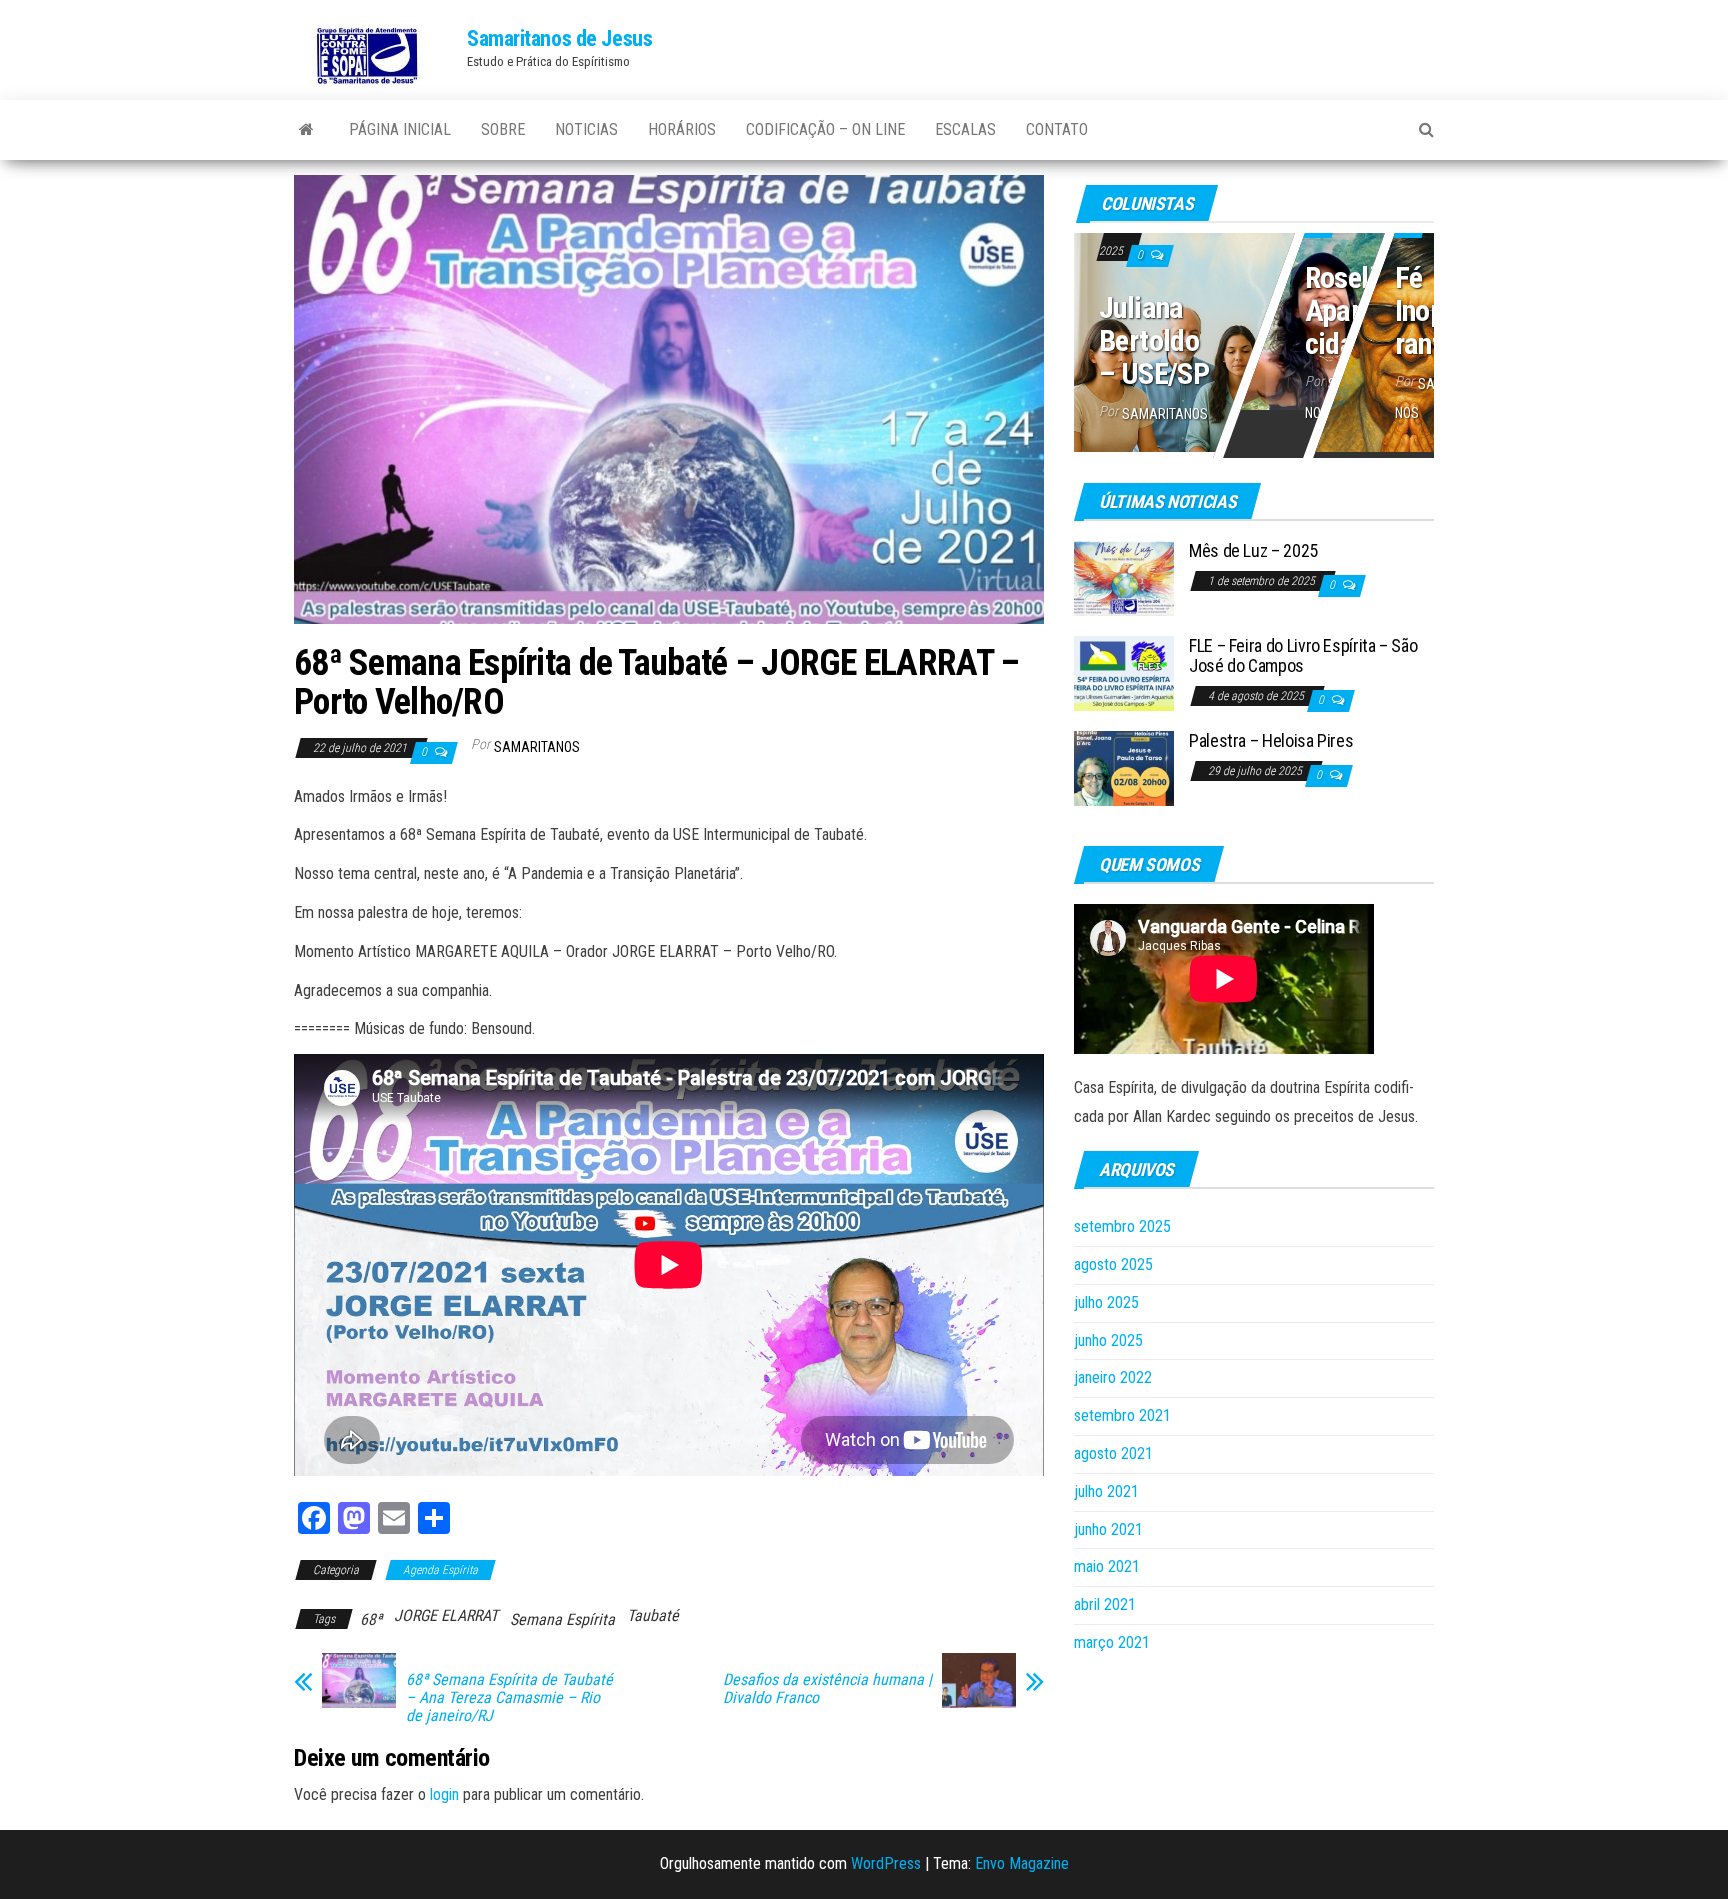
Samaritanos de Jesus (559, 38)
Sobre (503, 129)
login (444, 1794)
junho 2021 (1108, 1529)
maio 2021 (1107, 1566)
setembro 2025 (1122, 1226)
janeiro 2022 (1113, 1377)
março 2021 (1112, 1642)
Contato (1057, 129)
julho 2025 (1106, 1302)
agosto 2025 (1113, 1264)
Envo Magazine (1022, 1863)
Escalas (965, 129)
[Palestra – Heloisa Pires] (1124, 767)
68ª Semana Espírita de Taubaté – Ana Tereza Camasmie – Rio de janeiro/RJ (509, 1698)
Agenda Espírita (440, 1570)
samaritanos (537, 747)
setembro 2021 (1122, 1415)
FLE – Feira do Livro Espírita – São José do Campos (1303, 655)
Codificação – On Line (825, 129)
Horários (682, 129)
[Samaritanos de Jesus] (306, 130)
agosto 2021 (1113, 1453)
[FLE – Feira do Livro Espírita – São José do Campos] (1124, 672)
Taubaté (653, 1615)
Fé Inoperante (1431, 311)
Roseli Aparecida (1344, 311)
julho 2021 (1106, 1491)
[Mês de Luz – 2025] (1124, 577)
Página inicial (400, 129)
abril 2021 (1105, 1604)
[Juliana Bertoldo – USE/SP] (1254, 338)
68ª (371, 1619)
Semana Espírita (562, 1619)
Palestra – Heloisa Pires (1271, 740)
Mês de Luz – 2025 (1253, 550)
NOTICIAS (586, 129)
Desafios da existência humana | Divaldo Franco (827, 1689)
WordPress (886, 1863)
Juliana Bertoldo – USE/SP (1154, 340)
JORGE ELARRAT (446, 1615)
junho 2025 (1108, 1340)
